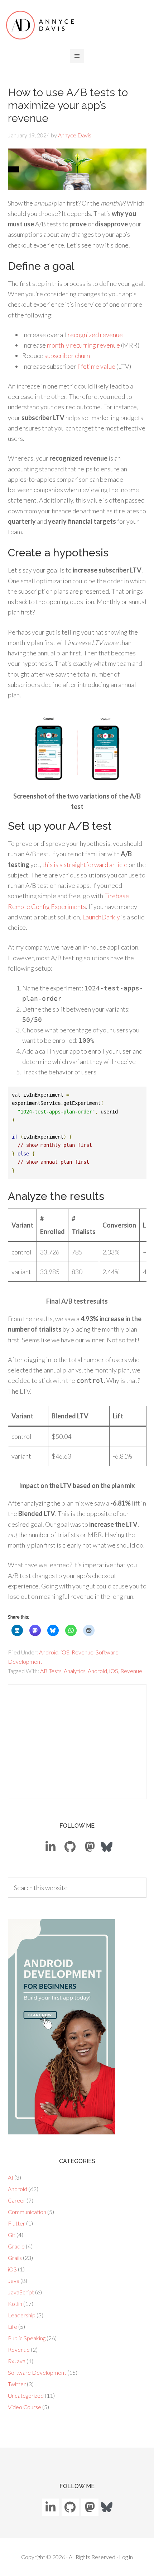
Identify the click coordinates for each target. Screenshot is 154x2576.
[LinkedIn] (50, 1847)
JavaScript (21, 2292)
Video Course (25, 2407)
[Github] (70, 1847)
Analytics (75, 1671)
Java (14, 2281)
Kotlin (15, 2304)
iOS (65, 1652)
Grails (15, 2258)
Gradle (16, 2246)
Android (49, 1652)
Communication (27, 2212)
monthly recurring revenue (83, 345)
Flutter (16, 2223)
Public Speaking (27, 2338)
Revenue (83, 1652)
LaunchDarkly (101, 917)
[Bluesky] (107, 1846)
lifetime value (96, 366)
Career (17, 2200)
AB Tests (51, 1671)
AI (11, 2177)
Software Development (37, 2372)
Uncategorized (26, 2395)
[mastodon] (90, 1847)
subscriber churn (67, 355)
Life (13, 2327)
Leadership (22, 2315)
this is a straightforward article (85, 865)
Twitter (17, 2384)
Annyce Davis (40, 25)
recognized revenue (95, 335)
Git (12, 2235)
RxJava (17, 2361)
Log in (126, 2557)
